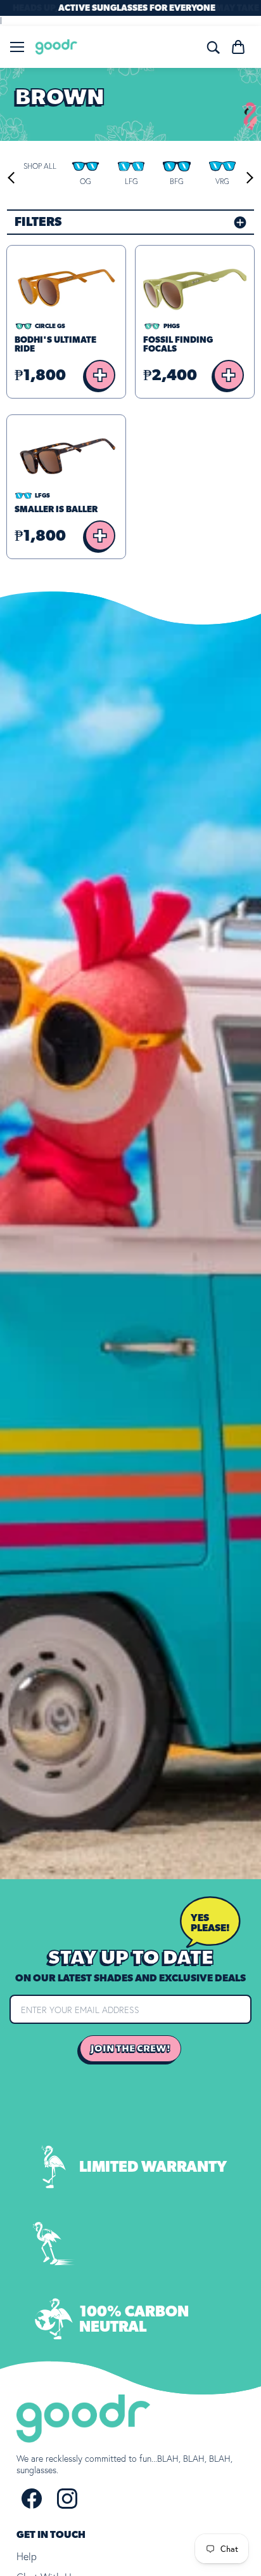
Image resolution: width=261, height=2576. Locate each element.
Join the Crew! (130, 2049)
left (13, 178)
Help (27, 2556)
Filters (38, 222)
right (247, 178)
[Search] (213, 47)
